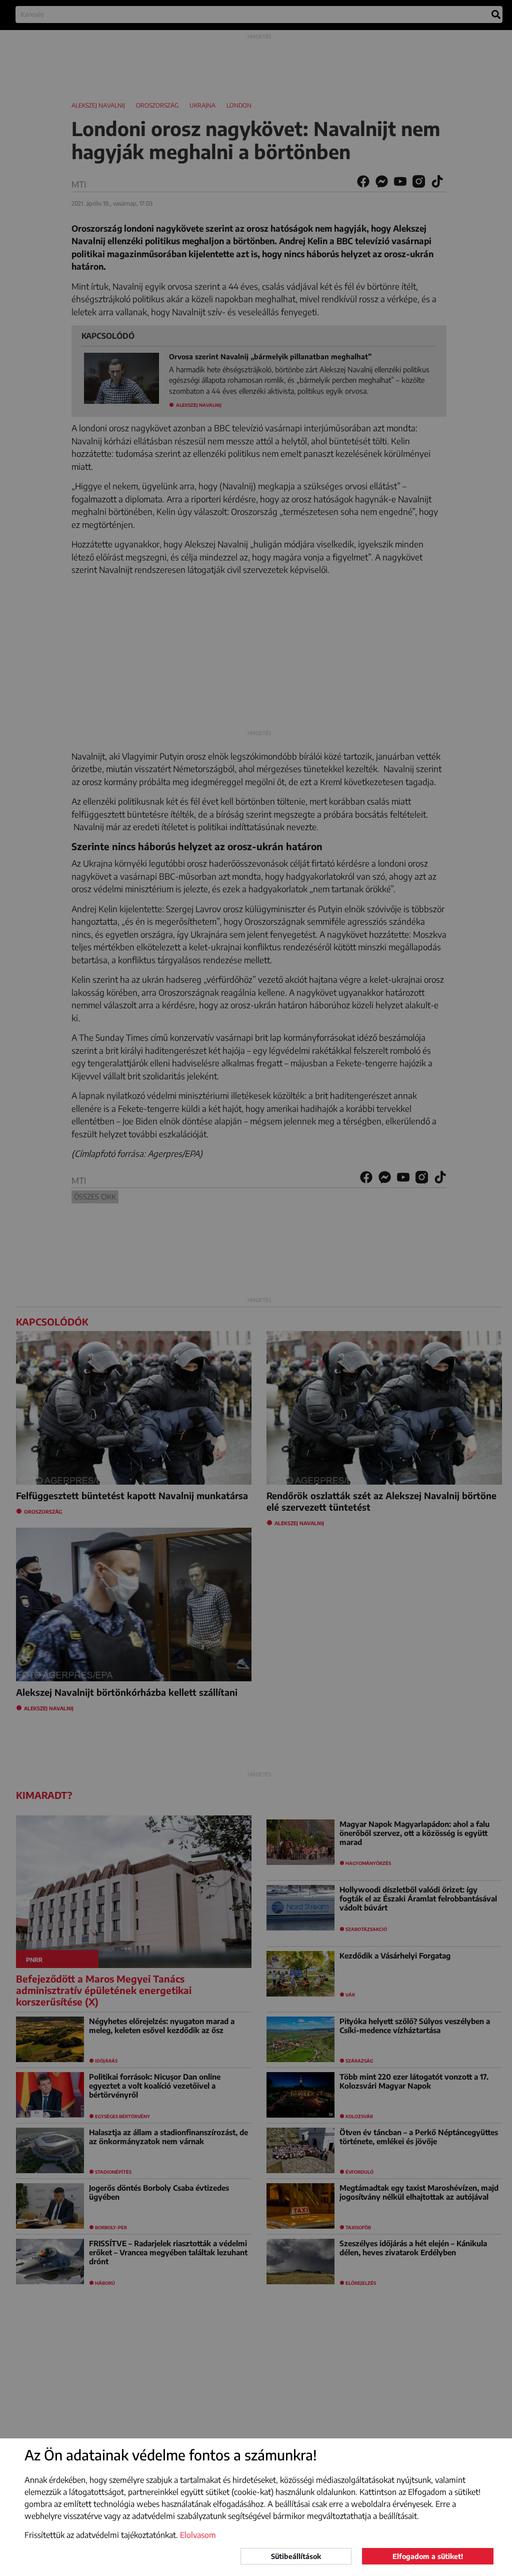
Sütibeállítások (296, 2556)
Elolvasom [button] (198, 2535)
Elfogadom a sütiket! (428, 2556)
